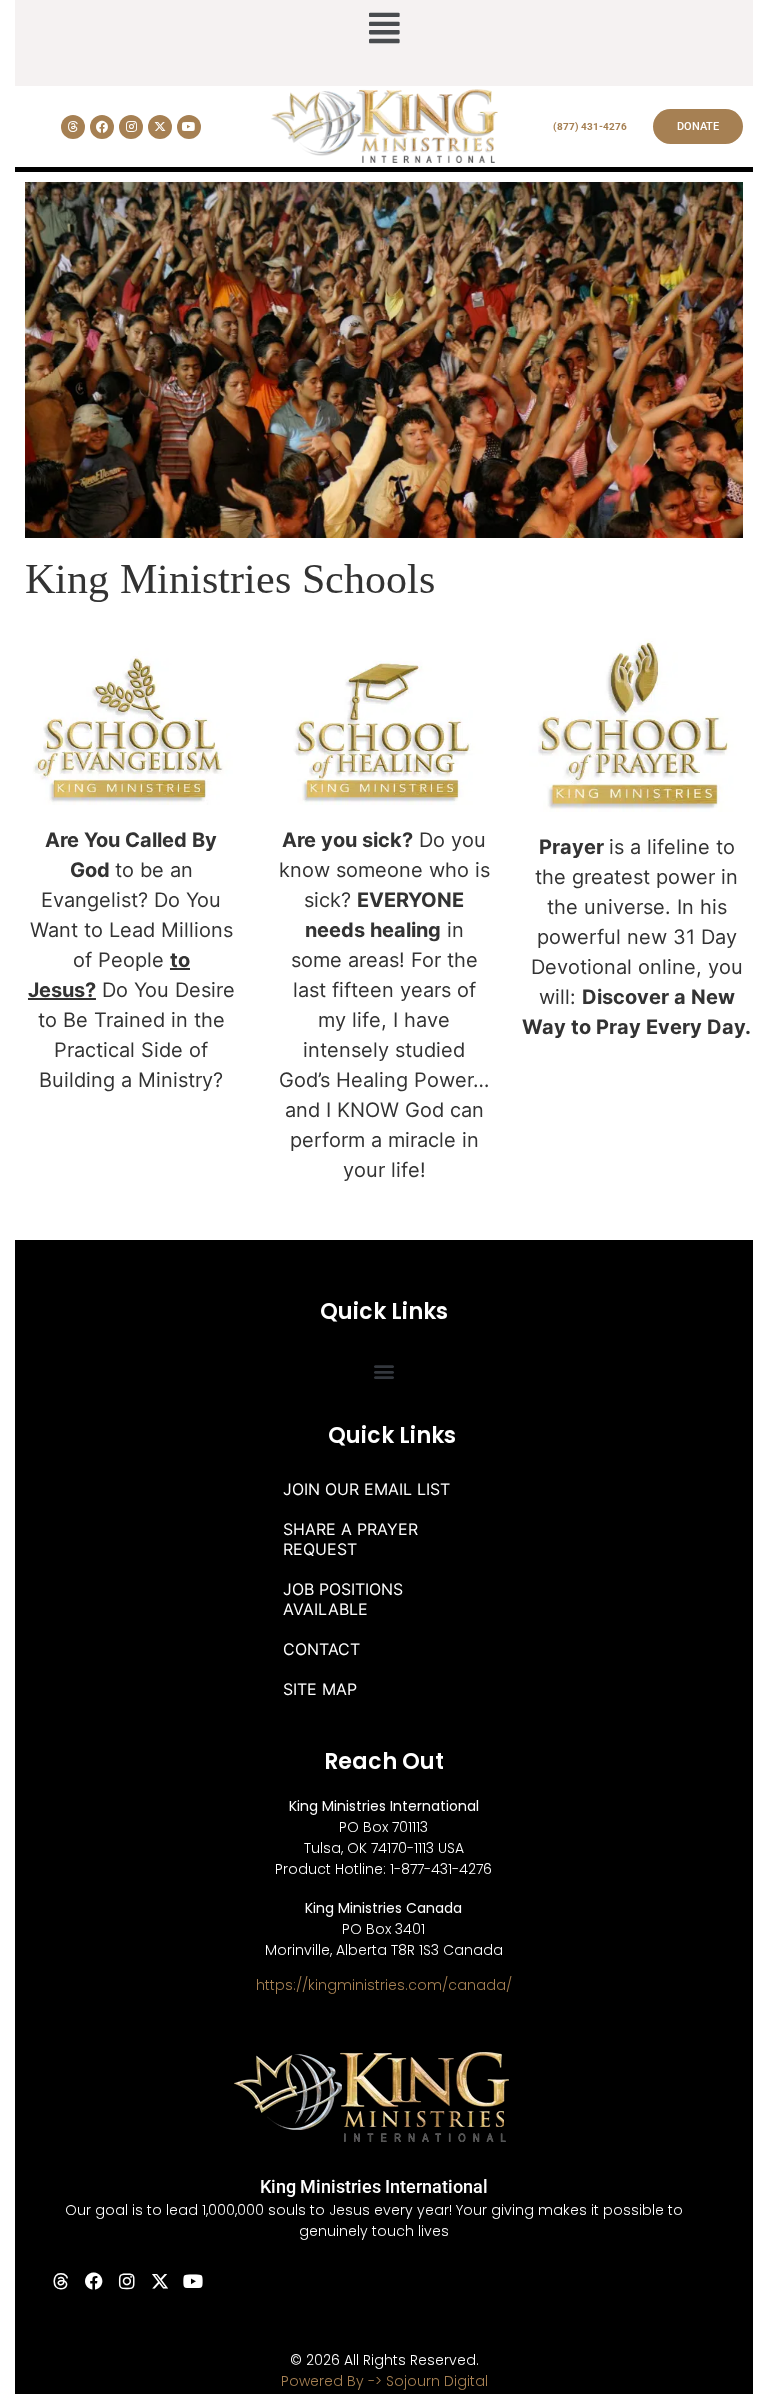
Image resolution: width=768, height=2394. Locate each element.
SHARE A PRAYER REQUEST (350, 1539)
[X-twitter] (160, 127)
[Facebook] (102, 127)
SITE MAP (320, 1689)
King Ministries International (374, 2186)
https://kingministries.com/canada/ (384, 1985)
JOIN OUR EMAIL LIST (366, 1489)
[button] (384, 30)
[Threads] (73, 127)
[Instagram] (131, 127)
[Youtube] (189, 127)
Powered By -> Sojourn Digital (384, 2381)
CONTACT (321, 1649)
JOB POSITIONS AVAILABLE (343, 1599)
